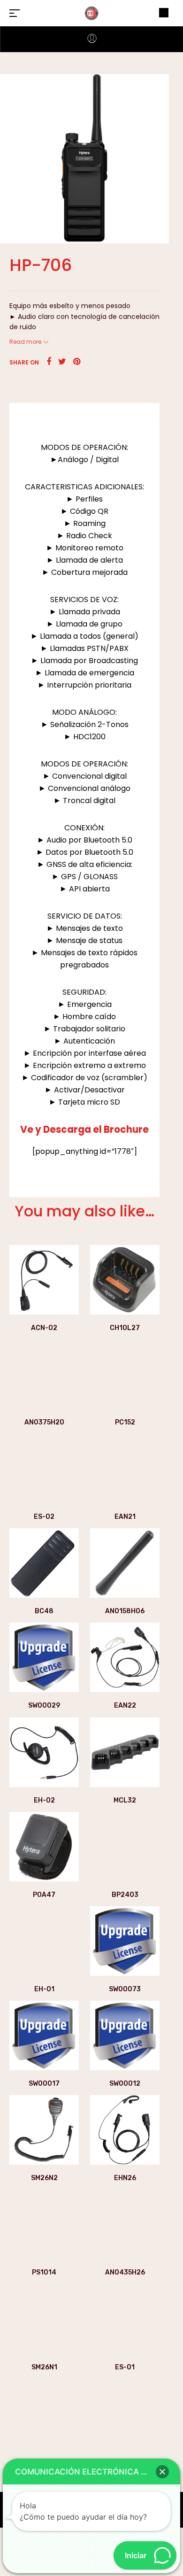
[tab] (84, 415)
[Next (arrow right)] (167, 1288)
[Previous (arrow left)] (16, 1288)
